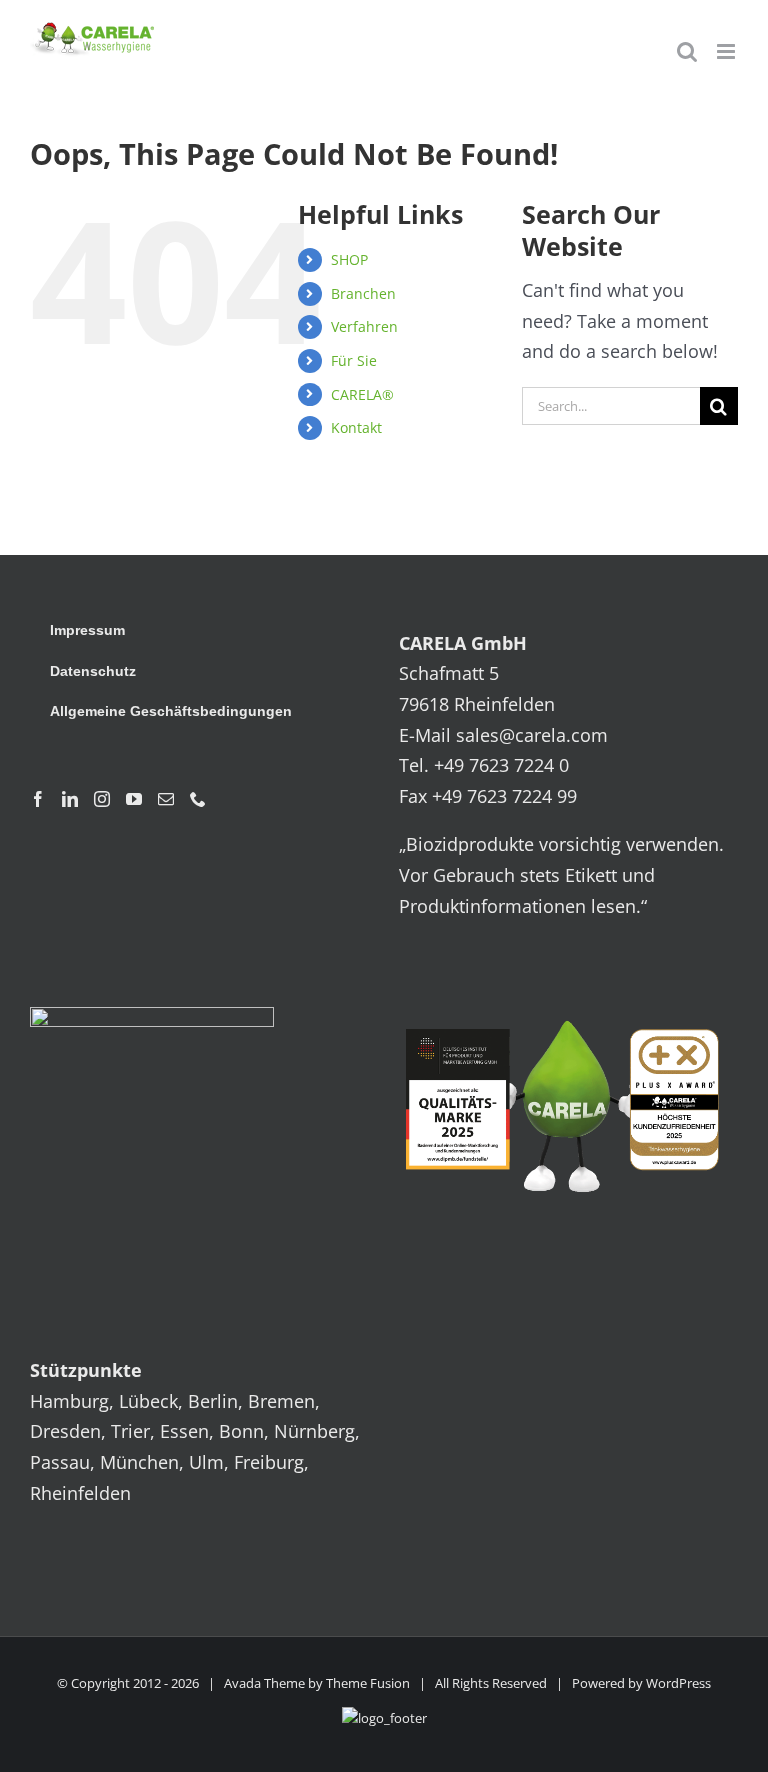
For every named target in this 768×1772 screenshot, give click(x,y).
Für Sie (354, 360)
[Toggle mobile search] (687, 51)
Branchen (363, 293)
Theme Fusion (368, 1683)
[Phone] (198, 799)
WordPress (678, 1683)
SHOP (349, 259)
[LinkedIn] (70, 799)
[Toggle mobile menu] (727, 51)
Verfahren (364, 326)
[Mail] (166, 799)
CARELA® (362, 394)
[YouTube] (134, 799)
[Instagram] (102, 799)
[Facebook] (38, 799)
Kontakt (356, 427)
